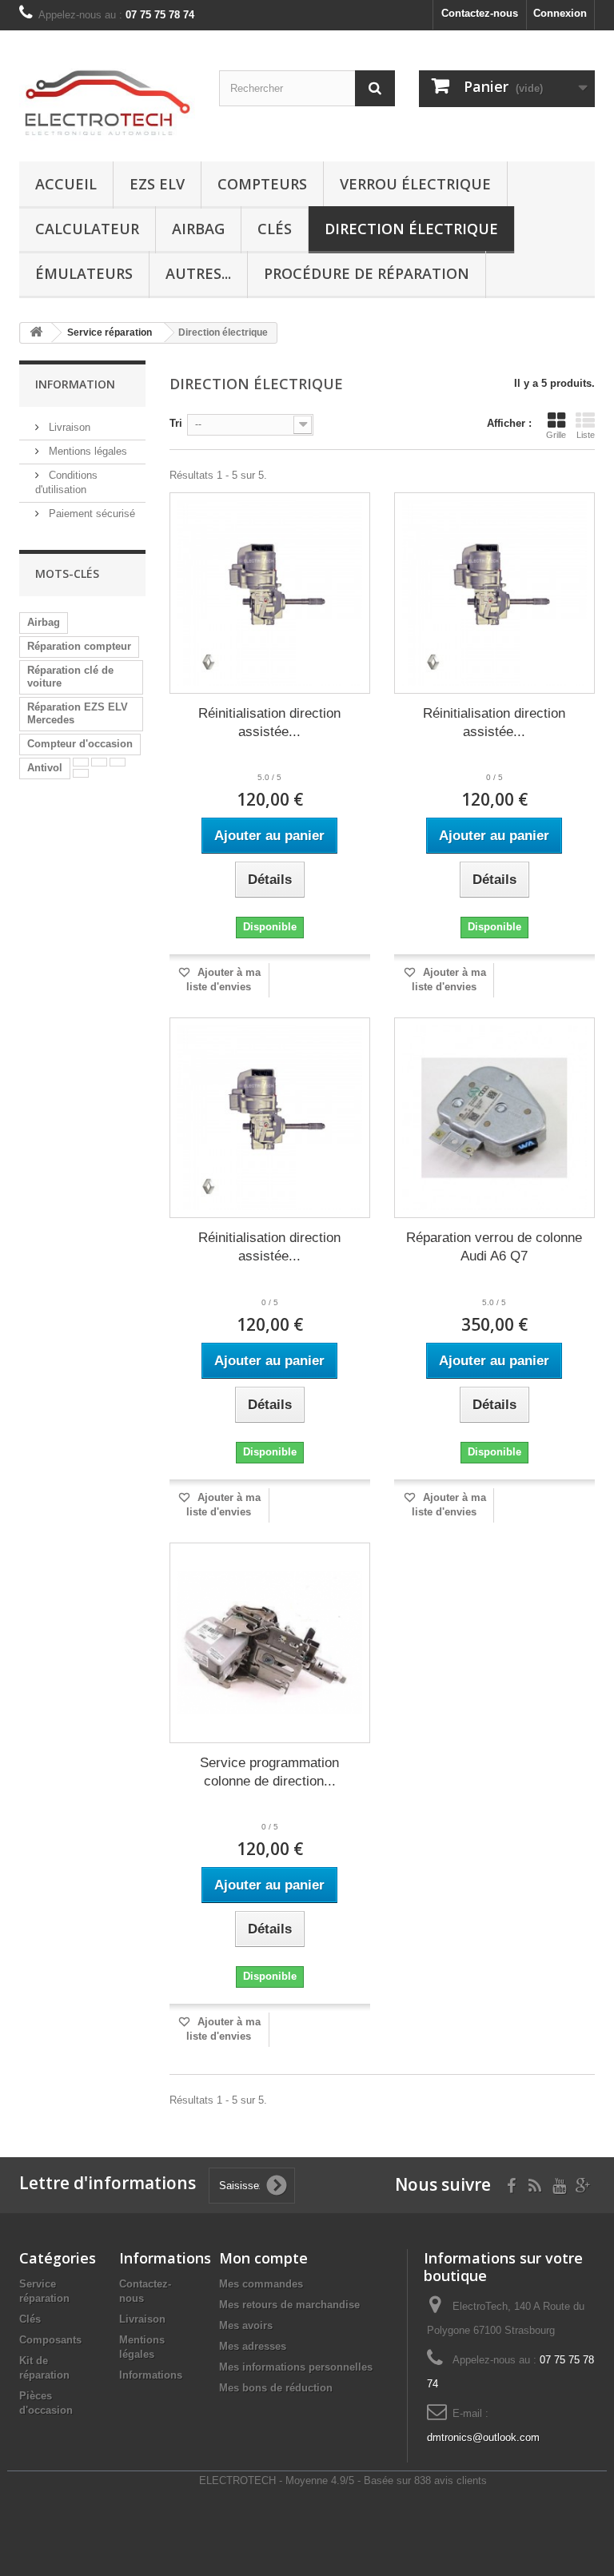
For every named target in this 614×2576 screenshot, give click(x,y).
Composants (50, 2340)
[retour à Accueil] (36, 333)
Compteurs (262, 184)
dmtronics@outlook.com (483, 2437)
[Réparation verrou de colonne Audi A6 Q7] (494, 1118)
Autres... (198, 273)
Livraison (68, 427)
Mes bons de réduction (276, 2388)
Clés (275, 229)
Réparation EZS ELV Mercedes (78, 713)
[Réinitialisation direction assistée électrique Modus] (494, 593)
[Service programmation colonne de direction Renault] (270, 1643)
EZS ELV (157, 184)
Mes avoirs (246, 2325)
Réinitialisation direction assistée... (269, 723)
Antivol (45, 768)
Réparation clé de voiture (70, 677)
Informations (151, 2375)
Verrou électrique (415, 184)
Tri (176, 423)
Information (75, 384)
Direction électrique (411, 229)
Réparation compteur (79, 646)
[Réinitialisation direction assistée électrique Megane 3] (270, 1118)
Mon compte (263, 2258)
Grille (556, 435)
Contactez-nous (480, 13)
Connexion (560, 13)
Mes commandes (261, 2284)
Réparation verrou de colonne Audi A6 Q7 (494, 1247)
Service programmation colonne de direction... (269, 1772)
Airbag (198, 229)
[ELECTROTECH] (107, 102)
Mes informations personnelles (296, 2367)
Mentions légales (86, 451)
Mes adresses (253, 2346)
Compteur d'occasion (80, 744)
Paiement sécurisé (90, 514)
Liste (586, 435)
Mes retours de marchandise (289, 2305)
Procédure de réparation (367, 273)
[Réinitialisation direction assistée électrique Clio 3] (270, 593)
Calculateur (87, 229)
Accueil (66, 184)
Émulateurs (84, 273)
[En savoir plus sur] (81, 762)
